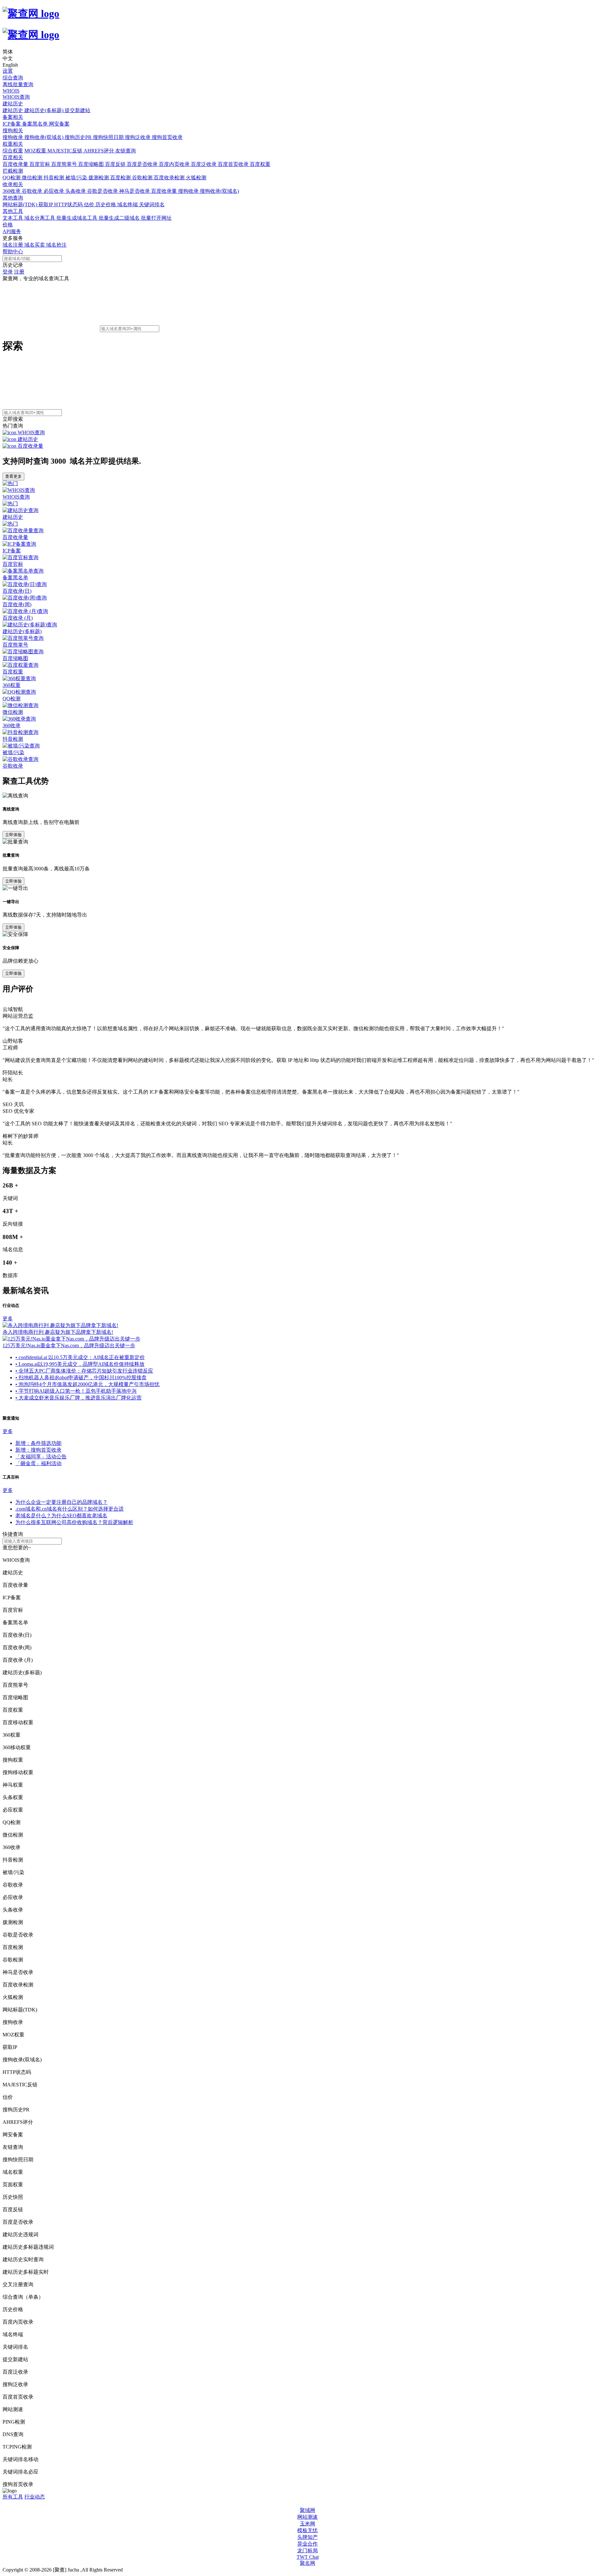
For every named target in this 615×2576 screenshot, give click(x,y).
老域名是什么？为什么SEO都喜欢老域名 (61, 1516)
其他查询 (13, 198)
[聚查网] (307, 24)
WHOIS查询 (16, 97)
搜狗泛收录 (138, 137)
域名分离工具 (40, 218)
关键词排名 (152, 204)
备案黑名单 (36, 124)
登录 (8, 272)
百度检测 (121, 178)
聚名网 (307, 2563)
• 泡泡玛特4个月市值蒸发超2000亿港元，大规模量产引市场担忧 (87, 1384)
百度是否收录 (143, 164)
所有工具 (13, 2497)
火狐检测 (196, 178)
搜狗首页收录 (167, 137)
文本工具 (13, 218)
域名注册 (13, 245)
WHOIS (11, 91)
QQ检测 (12, 178)
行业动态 (35, 2497)
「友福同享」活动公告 (41, 1457)
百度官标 (40, 164)
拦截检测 (13, 171)
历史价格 (106, 204)
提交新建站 (78, 110)
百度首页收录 (234, 164)
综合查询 (13, 78)
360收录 (12, 191)
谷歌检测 (143, 178)
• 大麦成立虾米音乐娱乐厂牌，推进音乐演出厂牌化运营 (78, 1398)
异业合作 (307, 2544)
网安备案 (59, 124)
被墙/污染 (77, 178)
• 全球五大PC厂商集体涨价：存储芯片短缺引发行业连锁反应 (84, 1371)
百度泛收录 (204, 164)
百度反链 (116, 164)
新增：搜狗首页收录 (38, 1450)
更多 (8, 1319)
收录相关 (13, 184)
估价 (90, 204)
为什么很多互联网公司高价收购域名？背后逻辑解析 (74, 1522)
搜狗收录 (13, 137)
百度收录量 (16, 164)
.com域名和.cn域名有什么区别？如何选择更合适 (70, 1509)
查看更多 (13, 476)
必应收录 (54, 191)
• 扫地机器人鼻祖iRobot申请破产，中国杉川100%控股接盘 (81, 1378)
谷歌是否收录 (103, 191)
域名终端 (128, 204)
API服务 (12, 231)
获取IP (46, 204)
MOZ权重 (36, 151)
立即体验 (13, 835)
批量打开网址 (156, 218)
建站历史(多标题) (45, 110)
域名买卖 (35, 245)
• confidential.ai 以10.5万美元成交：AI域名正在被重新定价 (80, 1357)
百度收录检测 (170, 178)
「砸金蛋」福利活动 (38, 1463)
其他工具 (13, 211)
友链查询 (126, 151)
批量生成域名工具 (78, 218)
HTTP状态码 (69, 204)
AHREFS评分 (99, 151)
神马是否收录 (135, 191)
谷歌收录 (33, 191)
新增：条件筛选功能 (38, 1443)
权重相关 (13, 144)
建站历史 (13, 104)
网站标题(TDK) (20, 204)
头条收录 (76, 191)
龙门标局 (307, 2551)
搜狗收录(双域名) (45, 137)
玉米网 (307, 2524)
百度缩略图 (92, 164)
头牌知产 (307, 2537)
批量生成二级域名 (120, 218)
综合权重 (13, 151)
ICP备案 (12, 124)
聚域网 (307, 2510)
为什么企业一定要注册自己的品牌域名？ (61, 1502)
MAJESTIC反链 (66, 151)
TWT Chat (308, 2557)
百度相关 (13, 157)
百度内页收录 (175, 164)
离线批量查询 (18, 84)
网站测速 (307, 2517)
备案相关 (13, 117)
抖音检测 (54, 178)
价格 (8, 225)
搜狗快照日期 (109, 137)
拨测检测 (99, 178)
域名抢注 (56, 245)
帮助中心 (13, 252)
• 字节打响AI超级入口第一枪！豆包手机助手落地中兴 (76, 1391)
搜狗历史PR (79, 137)
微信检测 (33, 178)
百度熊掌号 (65, 164)
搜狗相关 (13, 130)
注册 (19, 272)
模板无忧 (307, 2530)
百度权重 (260, 164)
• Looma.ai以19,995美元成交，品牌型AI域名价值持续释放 (80, 1364)
